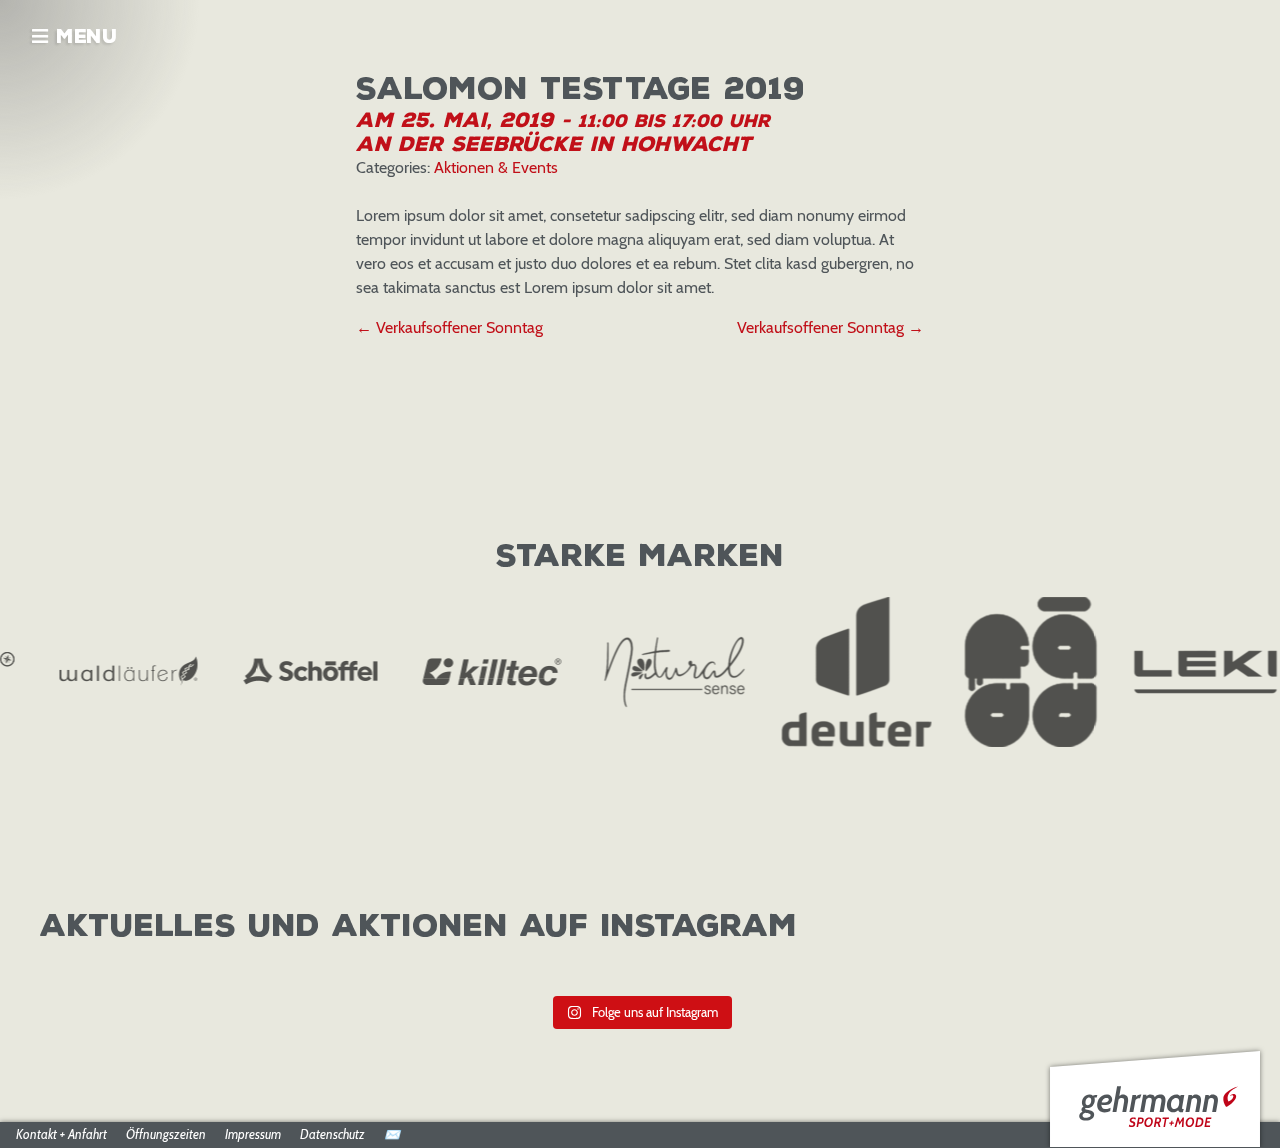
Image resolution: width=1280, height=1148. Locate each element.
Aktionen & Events (496, 167)
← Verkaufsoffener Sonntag (449, 327)
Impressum (253, 1135)
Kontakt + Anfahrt (61, 1135)
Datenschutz (332, 1135)
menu (83, 37)
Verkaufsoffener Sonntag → (830, 327)
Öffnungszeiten (166, 1135)
